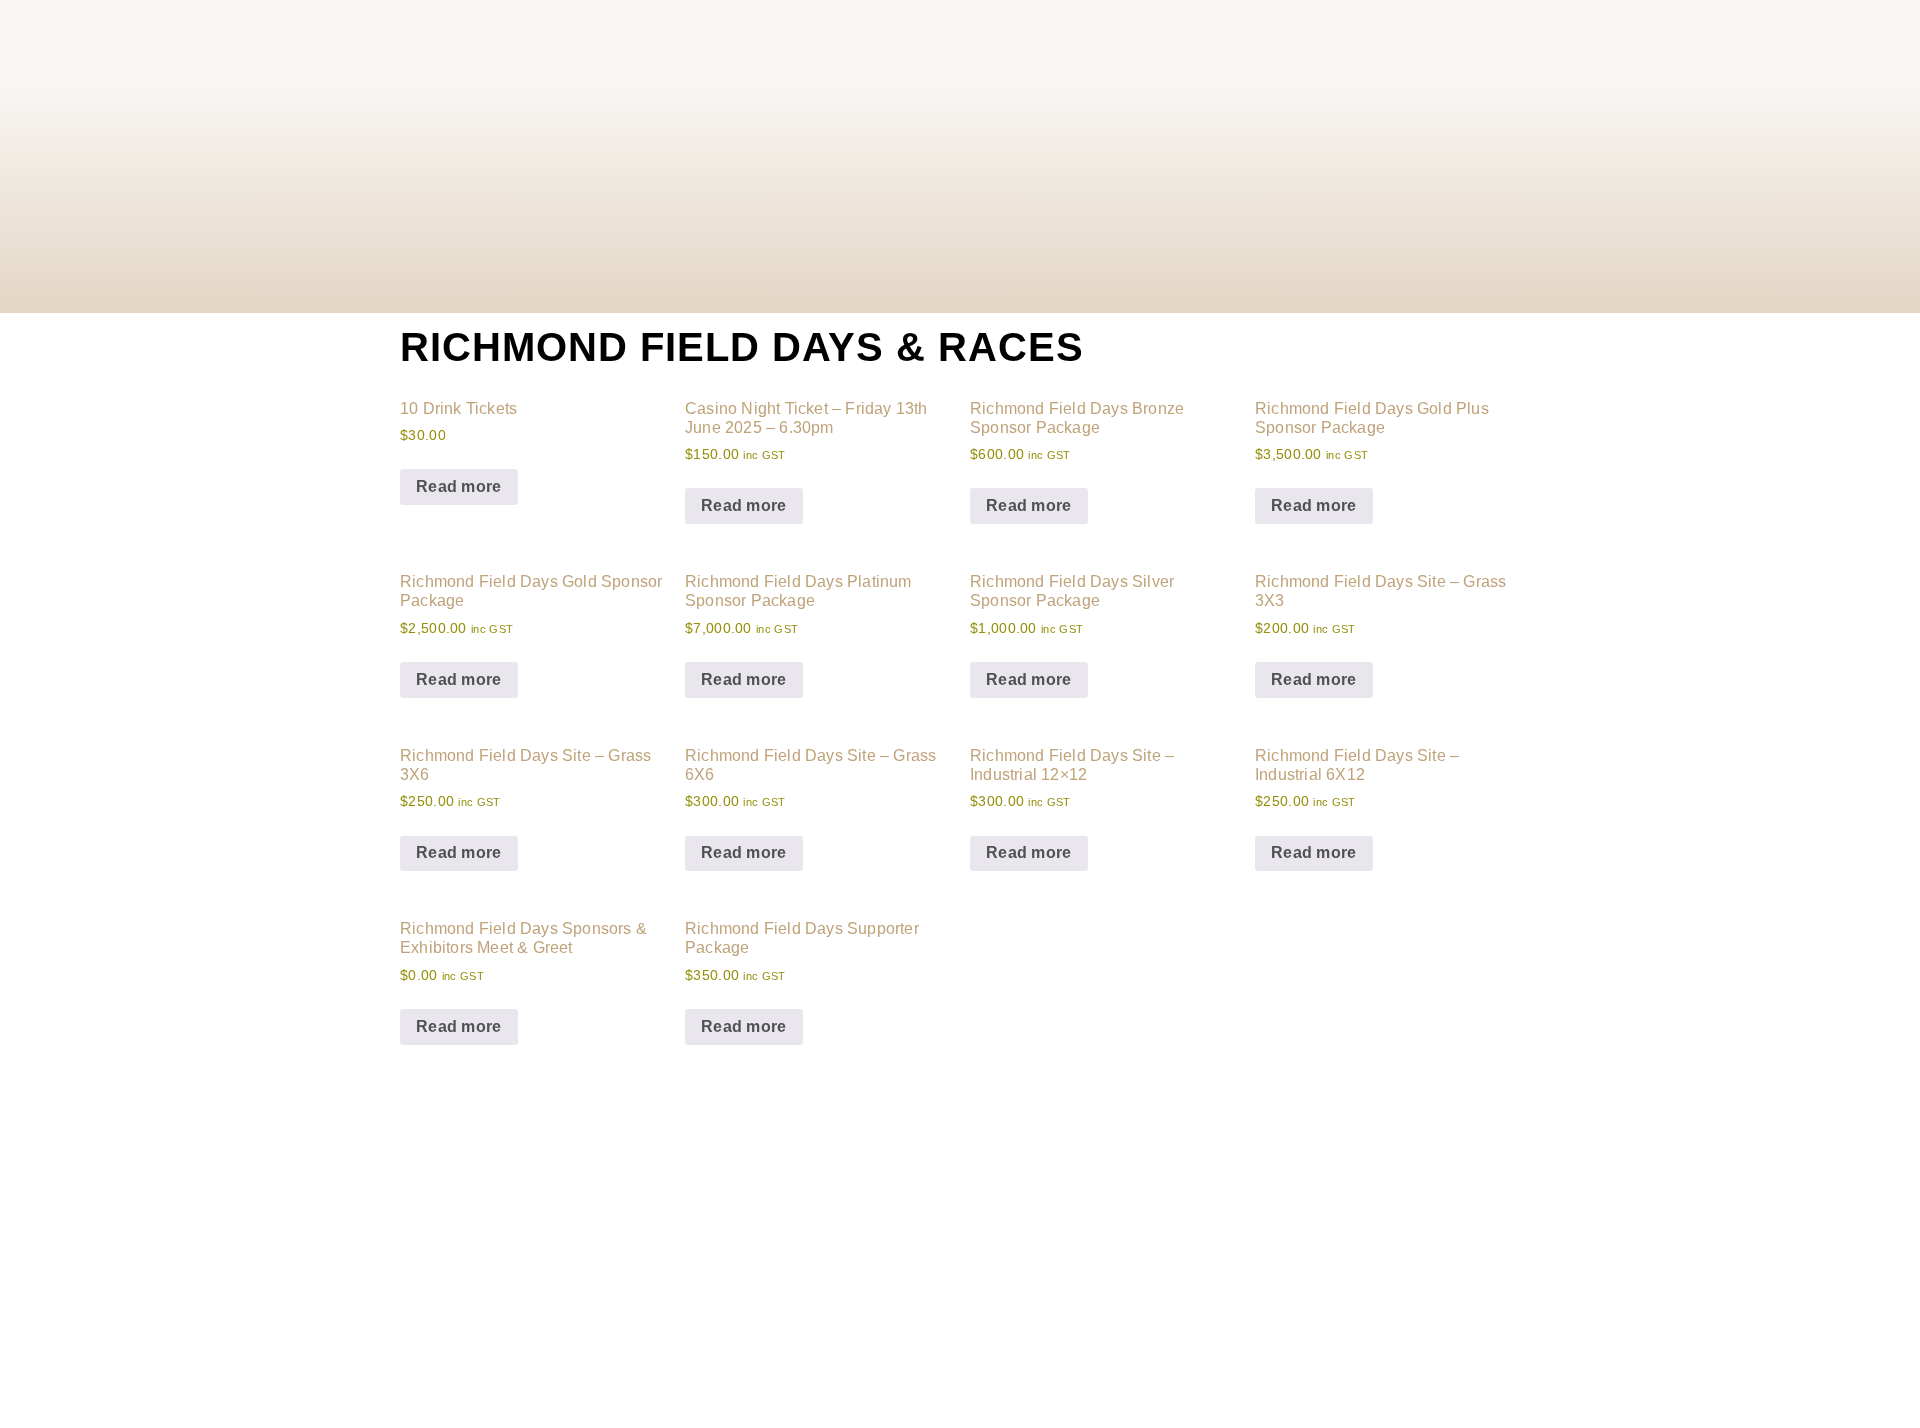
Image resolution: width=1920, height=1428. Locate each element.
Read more (459, 486)
